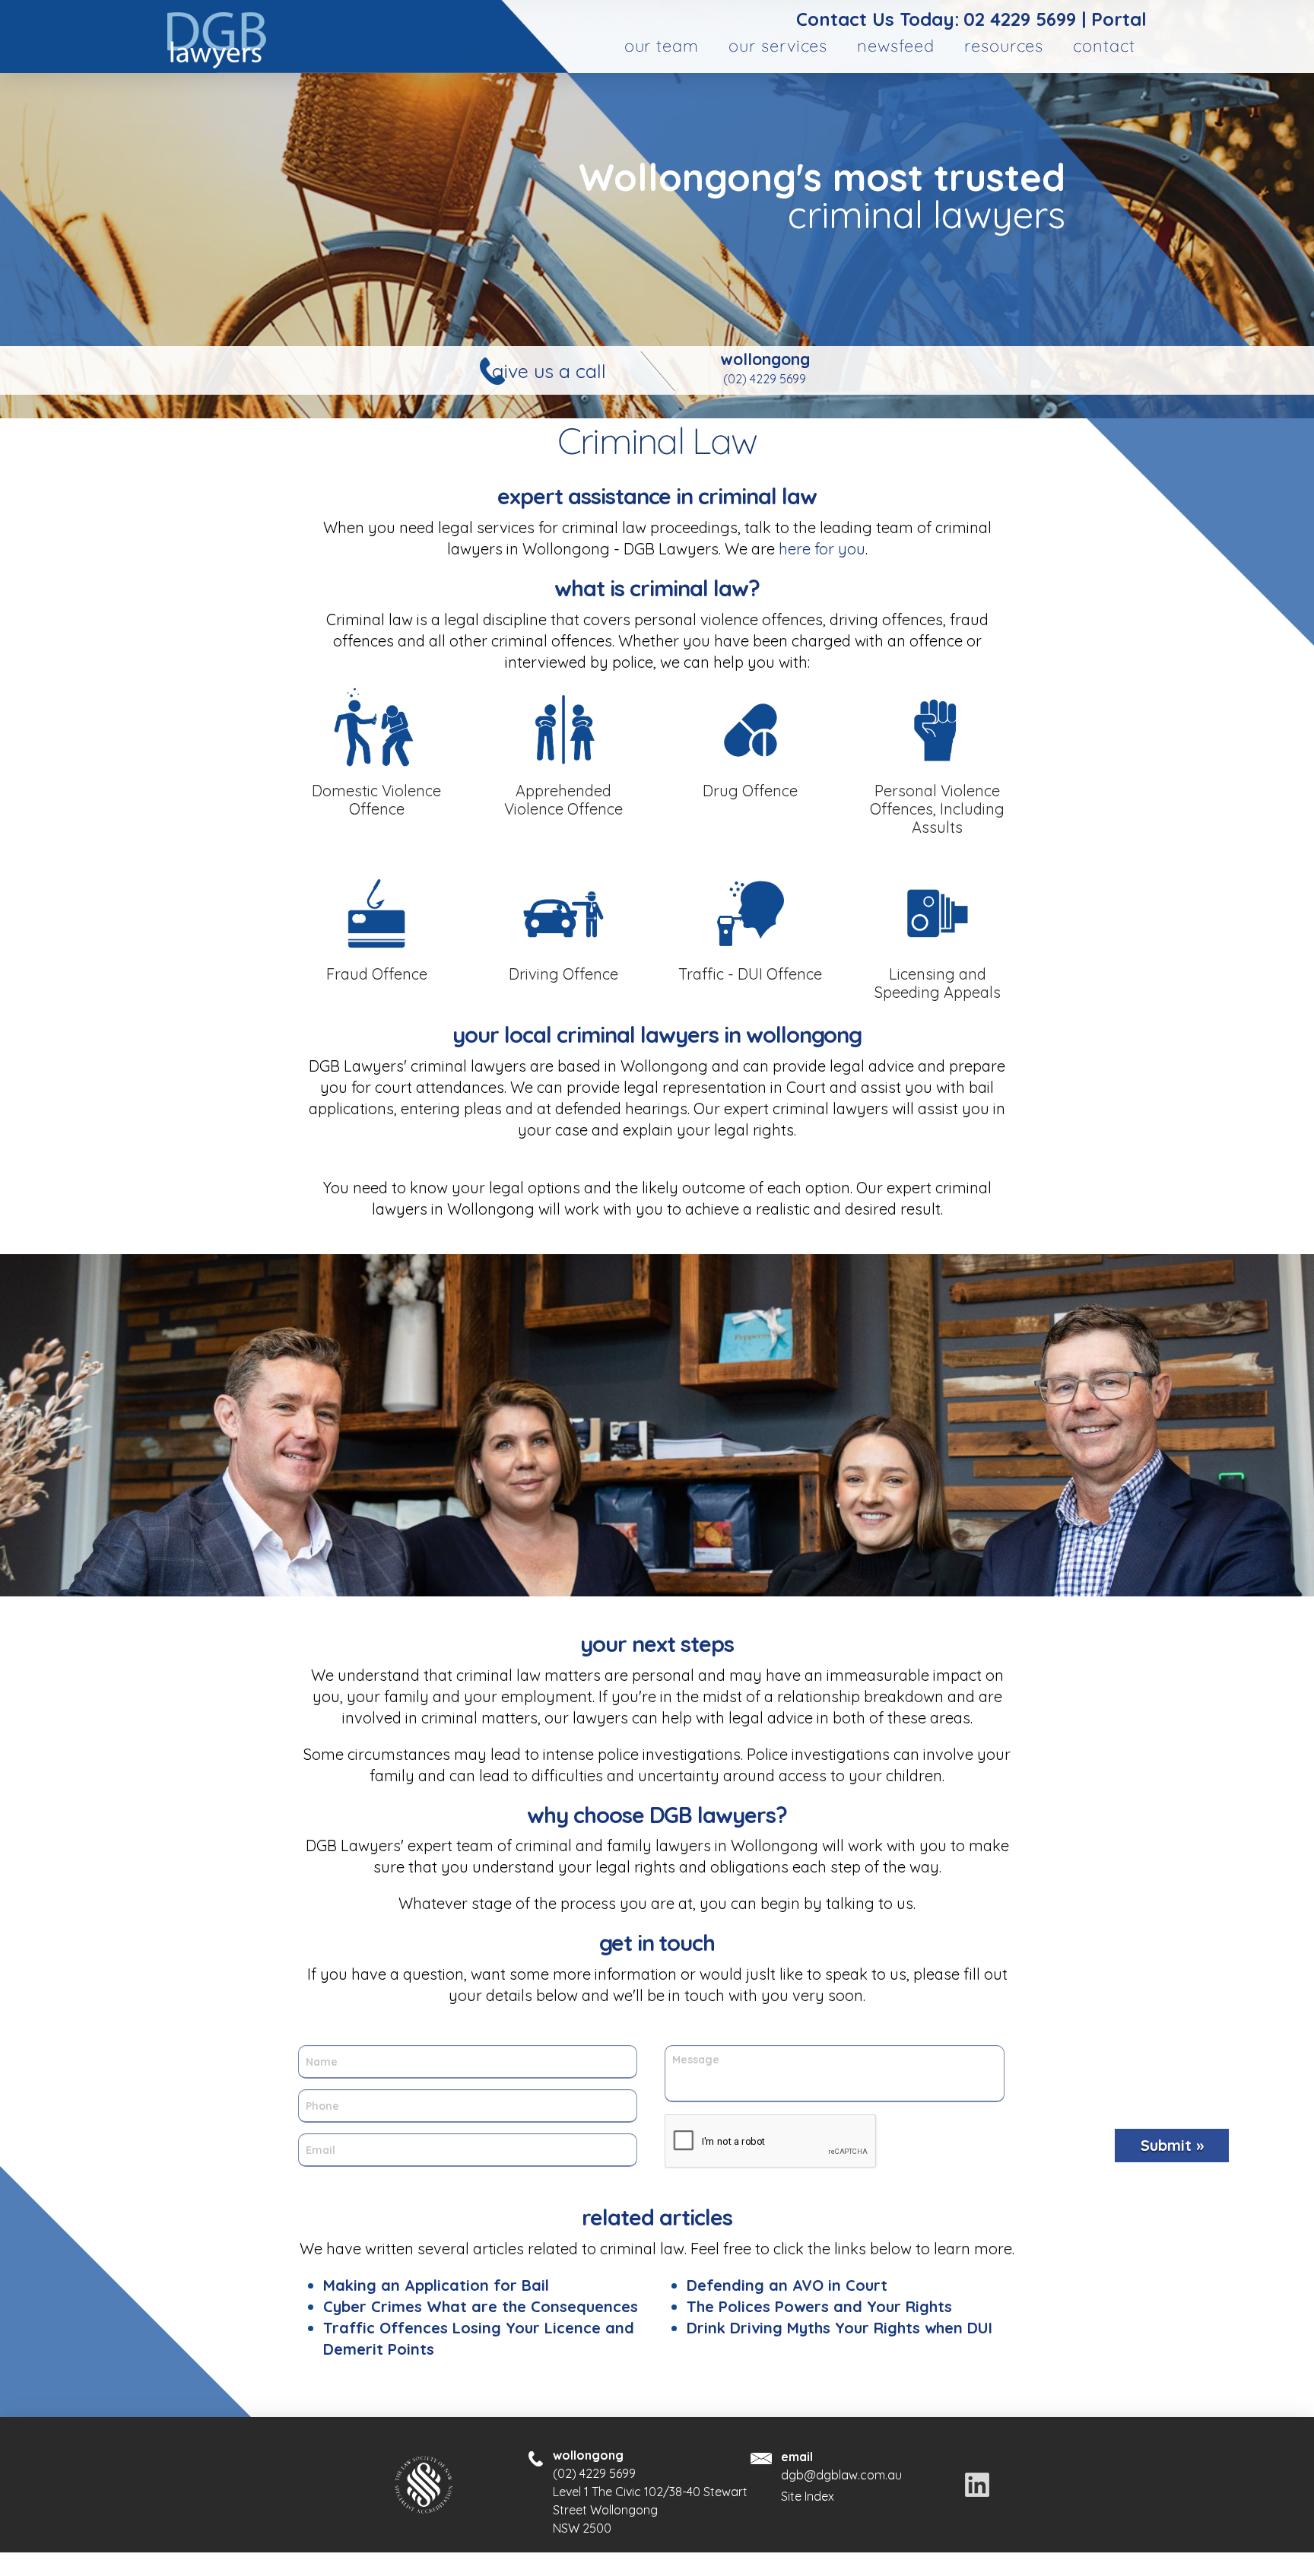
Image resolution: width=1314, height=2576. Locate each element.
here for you (820, 549)
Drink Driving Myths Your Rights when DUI (839, 2328)
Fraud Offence (377, 974)
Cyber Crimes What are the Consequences (481, 2306)
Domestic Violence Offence (376, 800)
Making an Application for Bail (436, 2285)
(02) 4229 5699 (765, 379)
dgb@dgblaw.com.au (841, 2475)
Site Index (808, 2496)
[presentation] (771, 2142)
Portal (1119, 19)
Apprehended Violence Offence (563, 800)
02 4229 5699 (1020, 19)
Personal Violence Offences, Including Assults (937, 809)
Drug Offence (750, 791)
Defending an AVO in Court (787, 2285)
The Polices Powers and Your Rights (819, 2306)
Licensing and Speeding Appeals (938, 983)
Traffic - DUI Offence (750, 974)
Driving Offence (563, 974)
